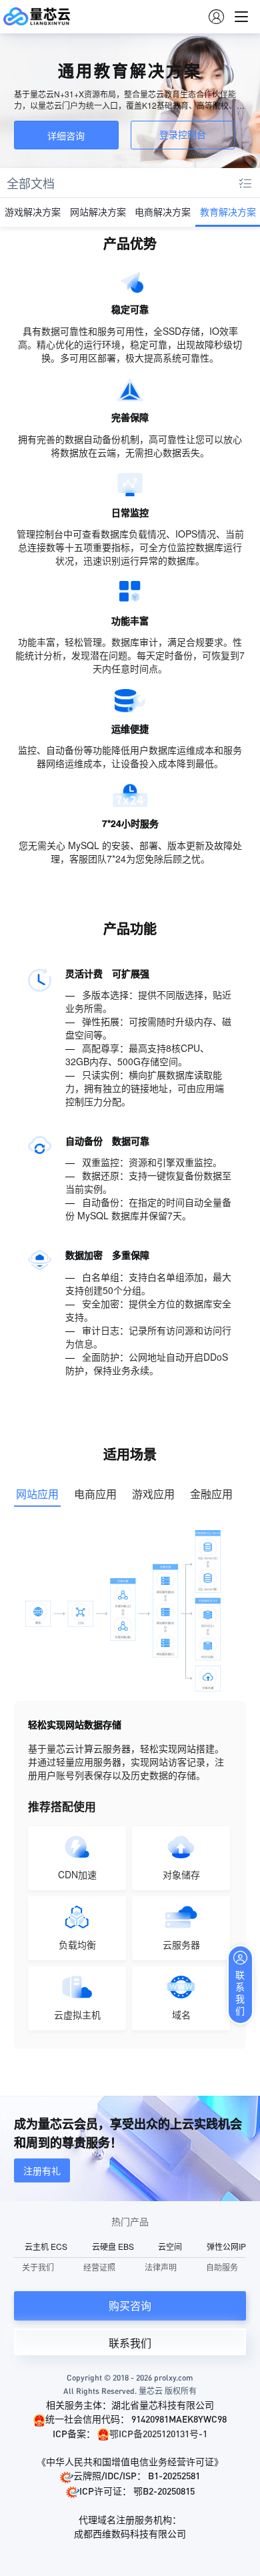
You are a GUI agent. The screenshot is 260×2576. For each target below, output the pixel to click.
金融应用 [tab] (211, 1494)
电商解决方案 (163, 211)
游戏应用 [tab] (153, 1494)
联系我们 (130, 2343)
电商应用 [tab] (95, 1494)
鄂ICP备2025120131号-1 (158, 2433)
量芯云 (37, 17)
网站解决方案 (98, 211)
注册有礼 (42, 2170)
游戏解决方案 (33, 211)
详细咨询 (66, 135)
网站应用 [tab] (37, 1494)
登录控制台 (183, 135)
